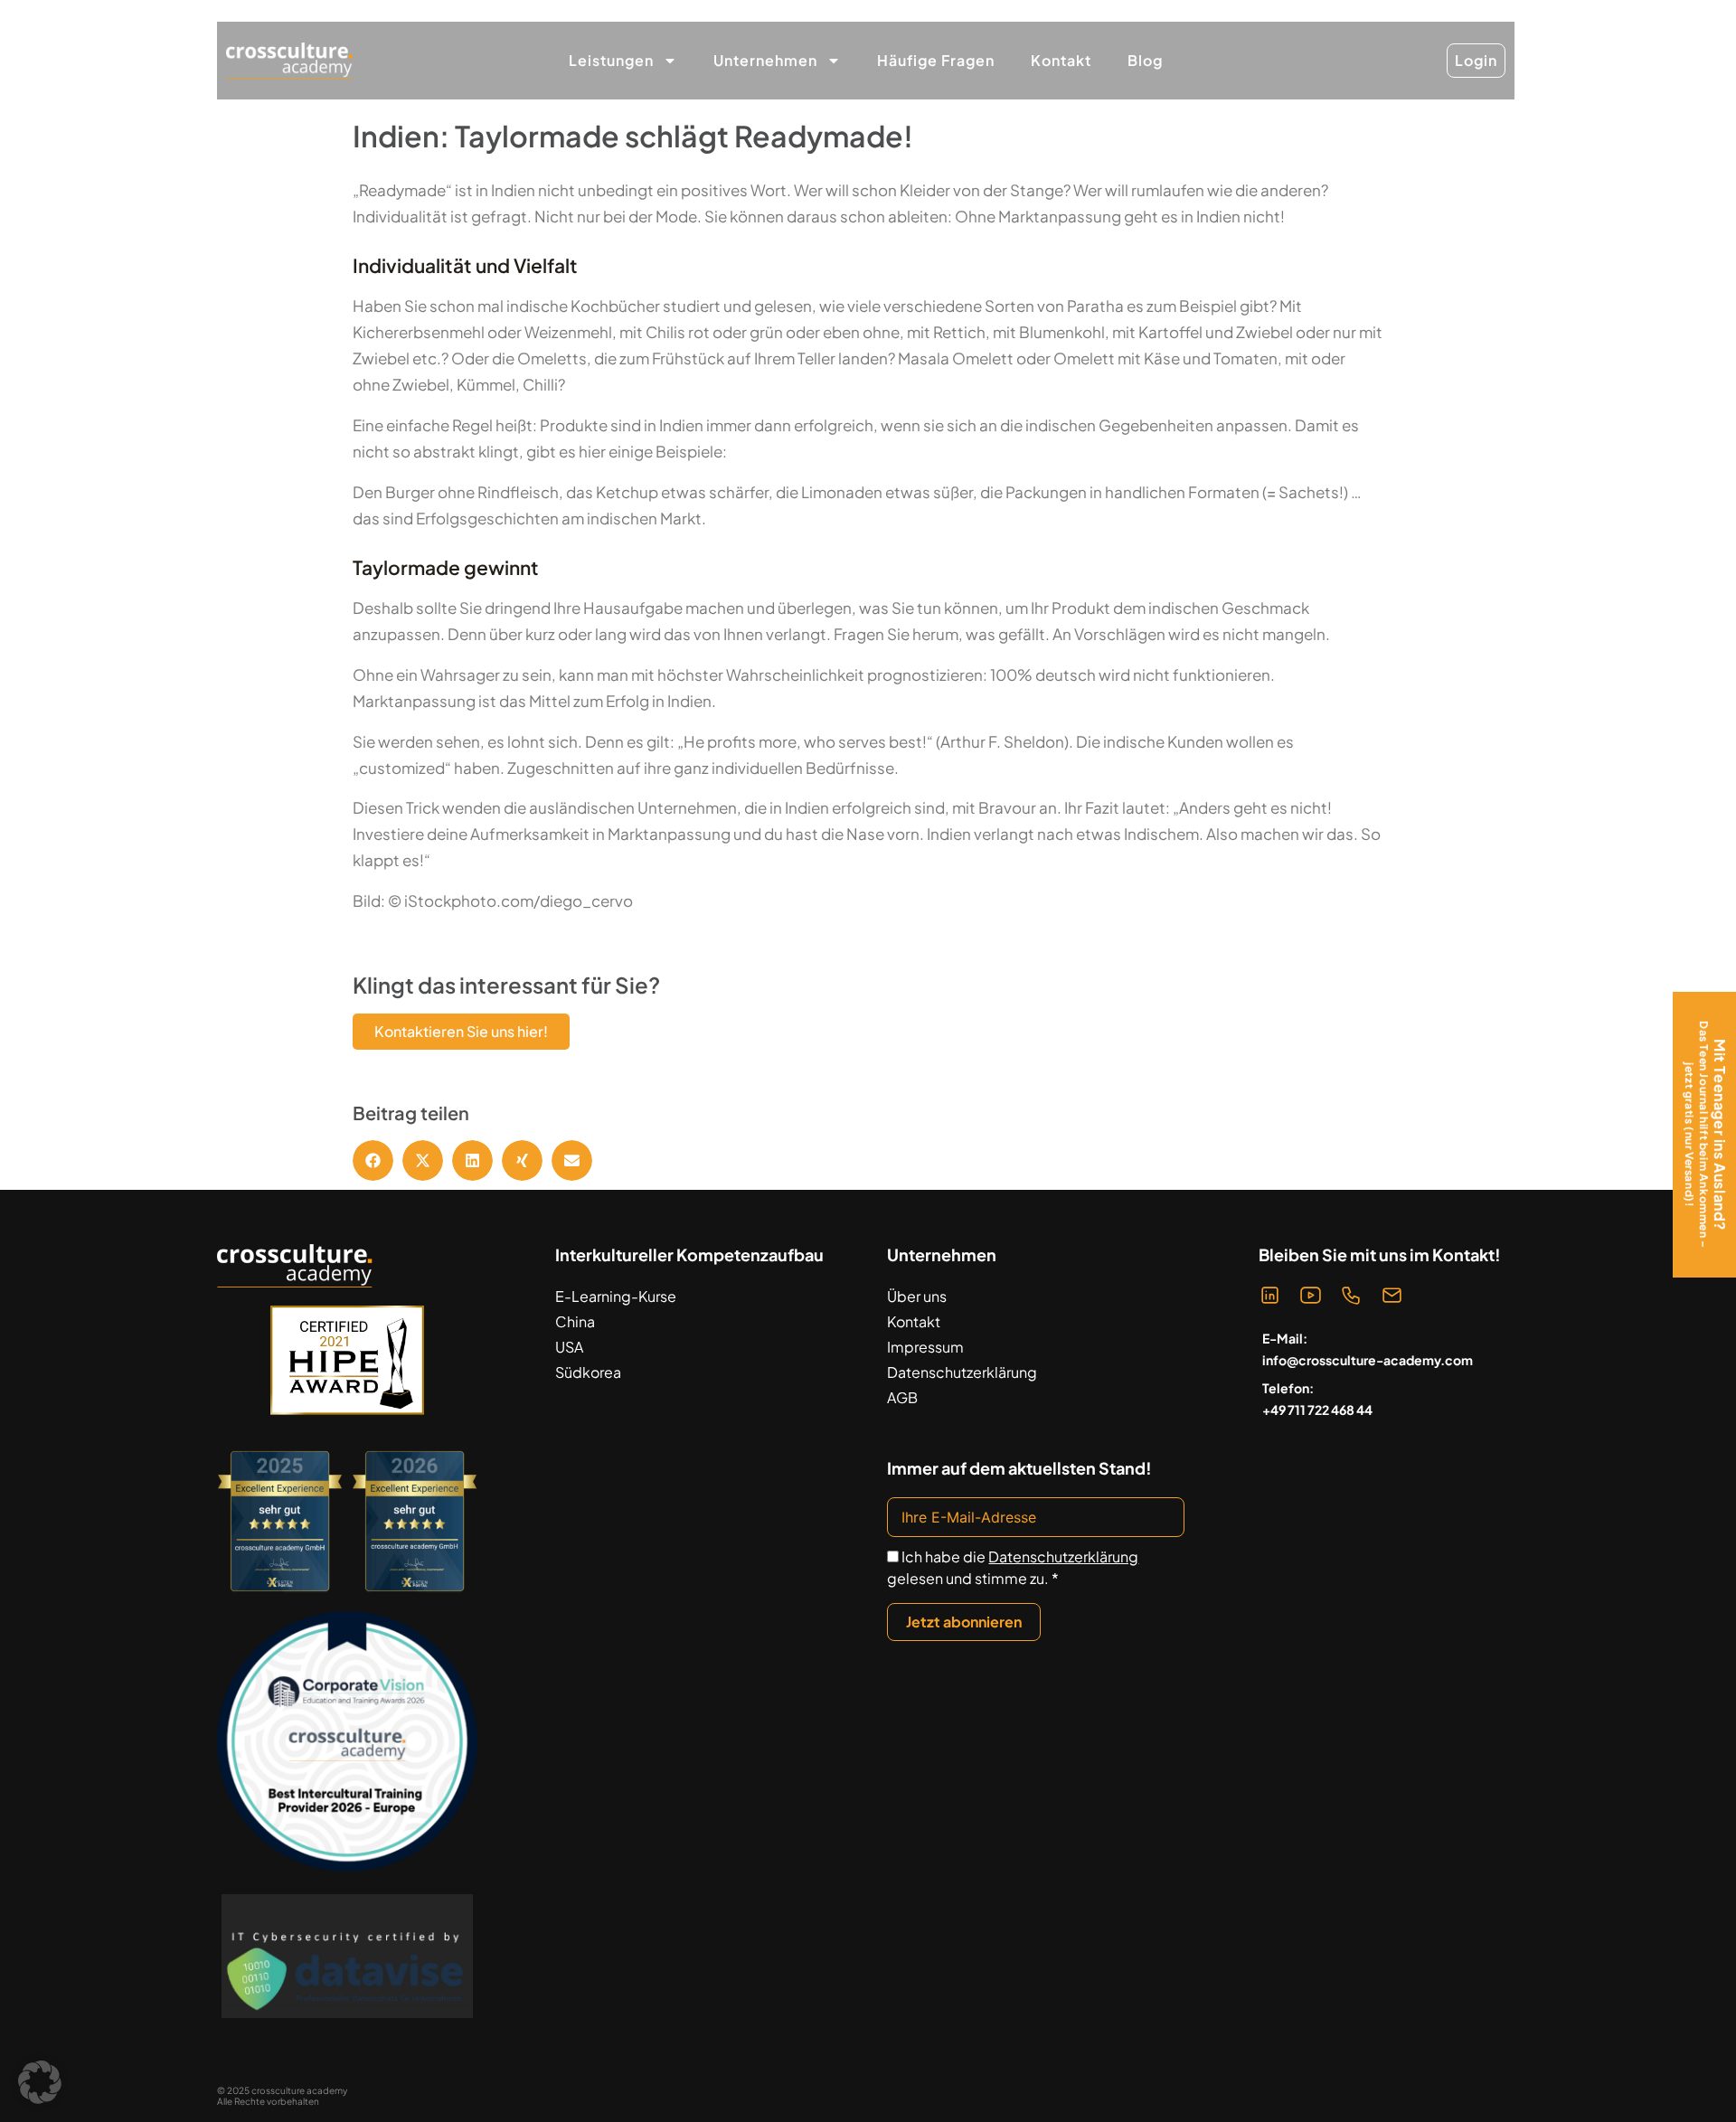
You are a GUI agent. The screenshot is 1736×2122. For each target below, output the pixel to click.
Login (1476, 60)
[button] (373, 1160)
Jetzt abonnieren (964, 1622)
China (575, 1321)
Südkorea (588, 1372)
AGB (902, 1397)
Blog (1145, 60)
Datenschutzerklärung (962, 1372)
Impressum (925, 1347)
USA (569, 1347)
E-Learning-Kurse (616, 1296)
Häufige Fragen (936, 60)
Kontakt (1061, 60)
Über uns (917, 1296)
